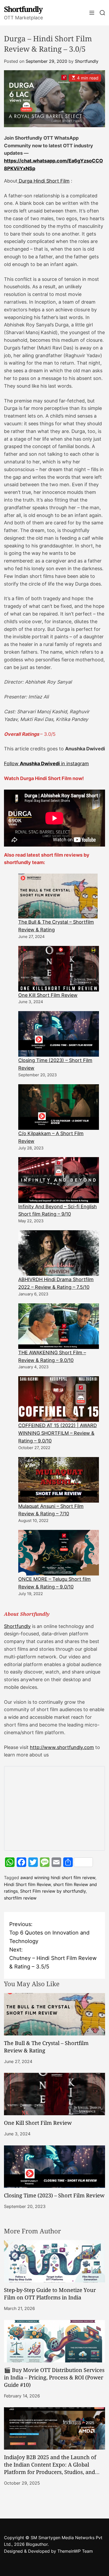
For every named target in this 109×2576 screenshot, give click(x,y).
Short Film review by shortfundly (53, 1891)
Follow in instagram (46, 763)
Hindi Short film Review (27, 1884)
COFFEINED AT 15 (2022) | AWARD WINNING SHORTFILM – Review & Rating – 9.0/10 (58, 1433)
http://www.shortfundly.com (62, 1747)
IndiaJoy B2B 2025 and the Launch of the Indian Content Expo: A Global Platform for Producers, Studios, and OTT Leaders (50, 2468)
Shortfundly (23, 9)
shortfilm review (20, 1898)
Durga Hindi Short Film (44, 181)
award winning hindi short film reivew (58, 1878)
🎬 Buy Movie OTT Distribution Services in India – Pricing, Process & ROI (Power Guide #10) (54, 2377)
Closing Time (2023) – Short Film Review (54, 2195)
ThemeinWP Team (75, 2551)
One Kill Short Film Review (48, 995)
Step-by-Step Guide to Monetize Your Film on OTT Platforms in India (50, 2294)
